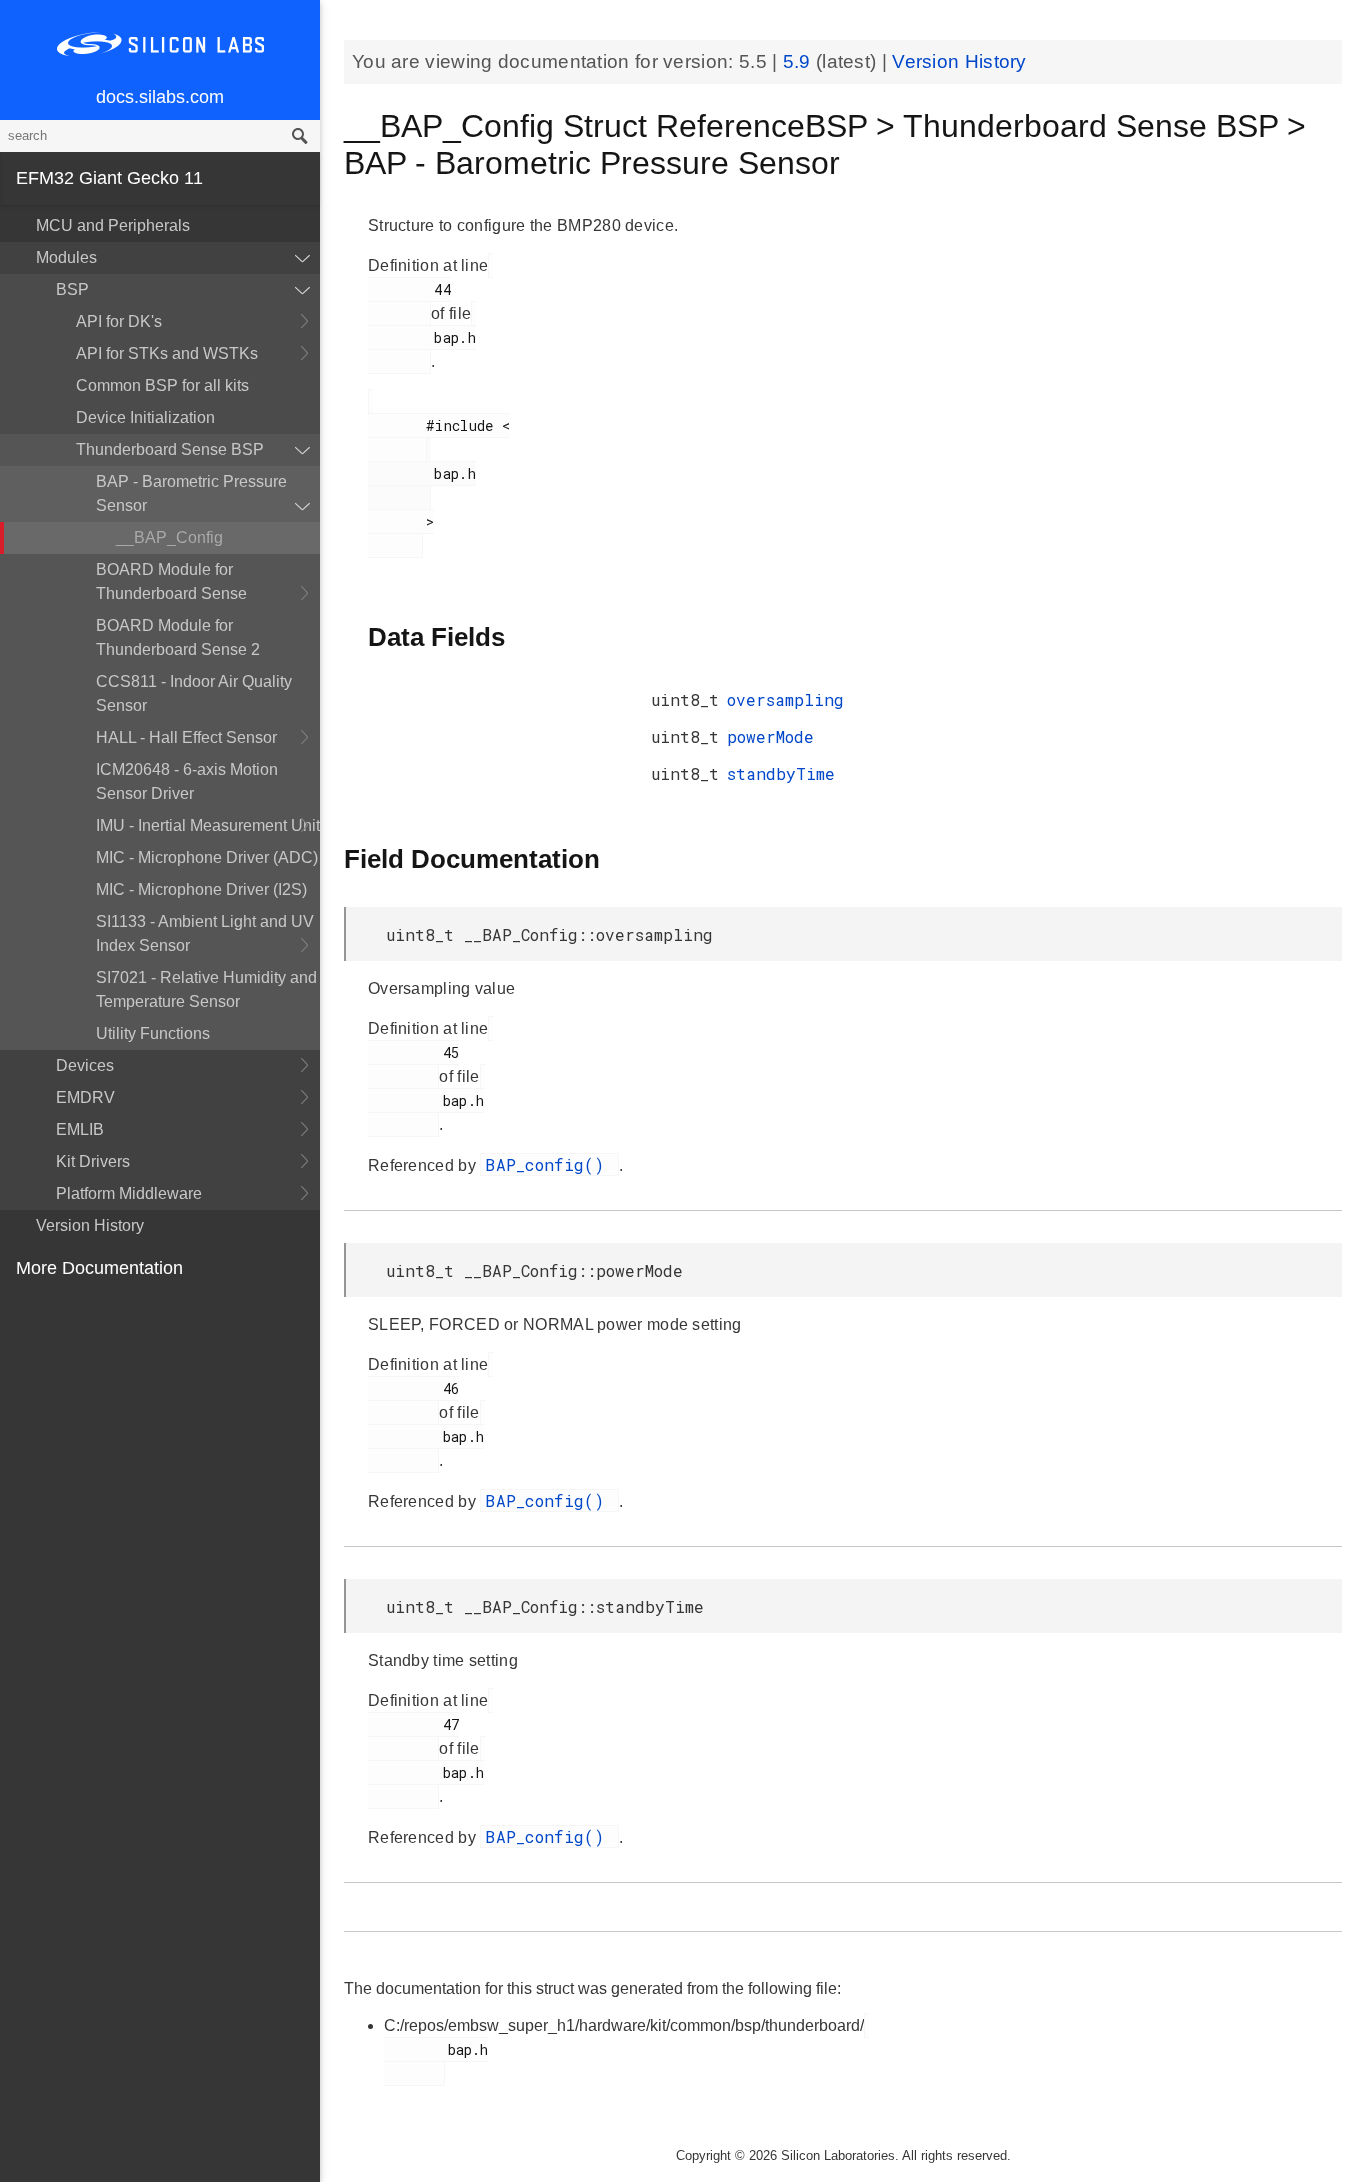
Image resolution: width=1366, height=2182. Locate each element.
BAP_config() (549, 1164)
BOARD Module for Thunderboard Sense (171, 581)
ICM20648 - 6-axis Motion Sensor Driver (187, 781)
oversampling (785, 699)
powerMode (770, 736)
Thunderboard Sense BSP (170, 449)
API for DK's (119, 321)
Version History (90, 1225)
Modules (66, 257)
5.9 (799, 61)
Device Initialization (145, 417)
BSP (72, 289)
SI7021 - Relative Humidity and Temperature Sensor (206, 989)
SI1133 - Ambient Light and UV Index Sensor (205, 933)
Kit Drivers (93, 1161)
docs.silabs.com (160, 97)
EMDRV (85, 1097)
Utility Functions (153, 1033)
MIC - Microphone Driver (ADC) (207, 857)
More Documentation (99, 1268)
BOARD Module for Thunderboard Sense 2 (178, 637)
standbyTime (781, 773)
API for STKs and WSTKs (167, 353)
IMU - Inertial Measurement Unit (208, 825)
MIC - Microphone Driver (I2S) (201, 889)
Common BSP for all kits (162, 385)
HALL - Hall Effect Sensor (186, 737)
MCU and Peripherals (113, 225)
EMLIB (80, 1129)
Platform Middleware (129, 1193)
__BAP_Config (169, 537)
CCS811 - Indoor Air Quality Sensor (194, 693)
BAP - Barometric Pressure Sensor (191, 493)
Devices (85, 1065)
